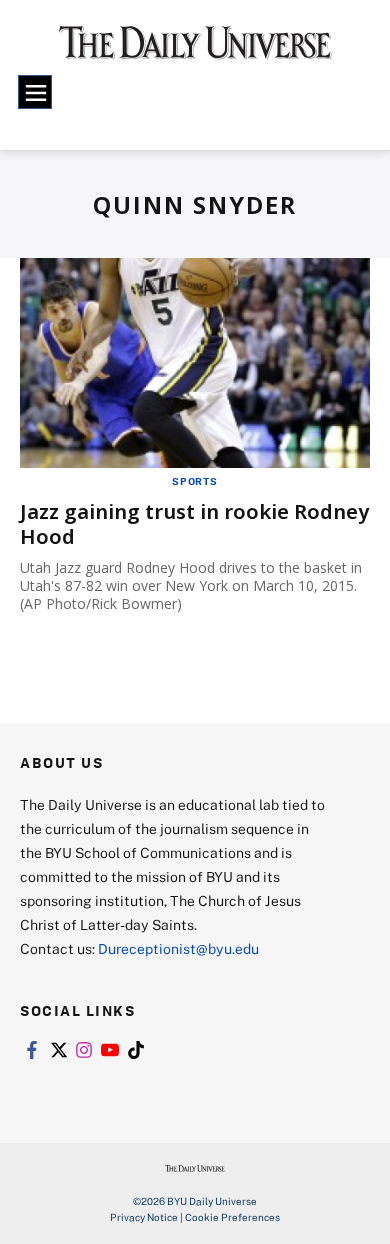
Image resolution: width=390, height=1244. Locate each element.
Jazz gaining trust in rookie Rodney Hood (194, 524)
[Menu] (35, 92)
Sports (195, 481)
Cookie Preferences (232, 1217)
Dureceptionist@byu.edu (178, 948)
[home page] (195, 49)
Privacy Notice (144, 1217)
